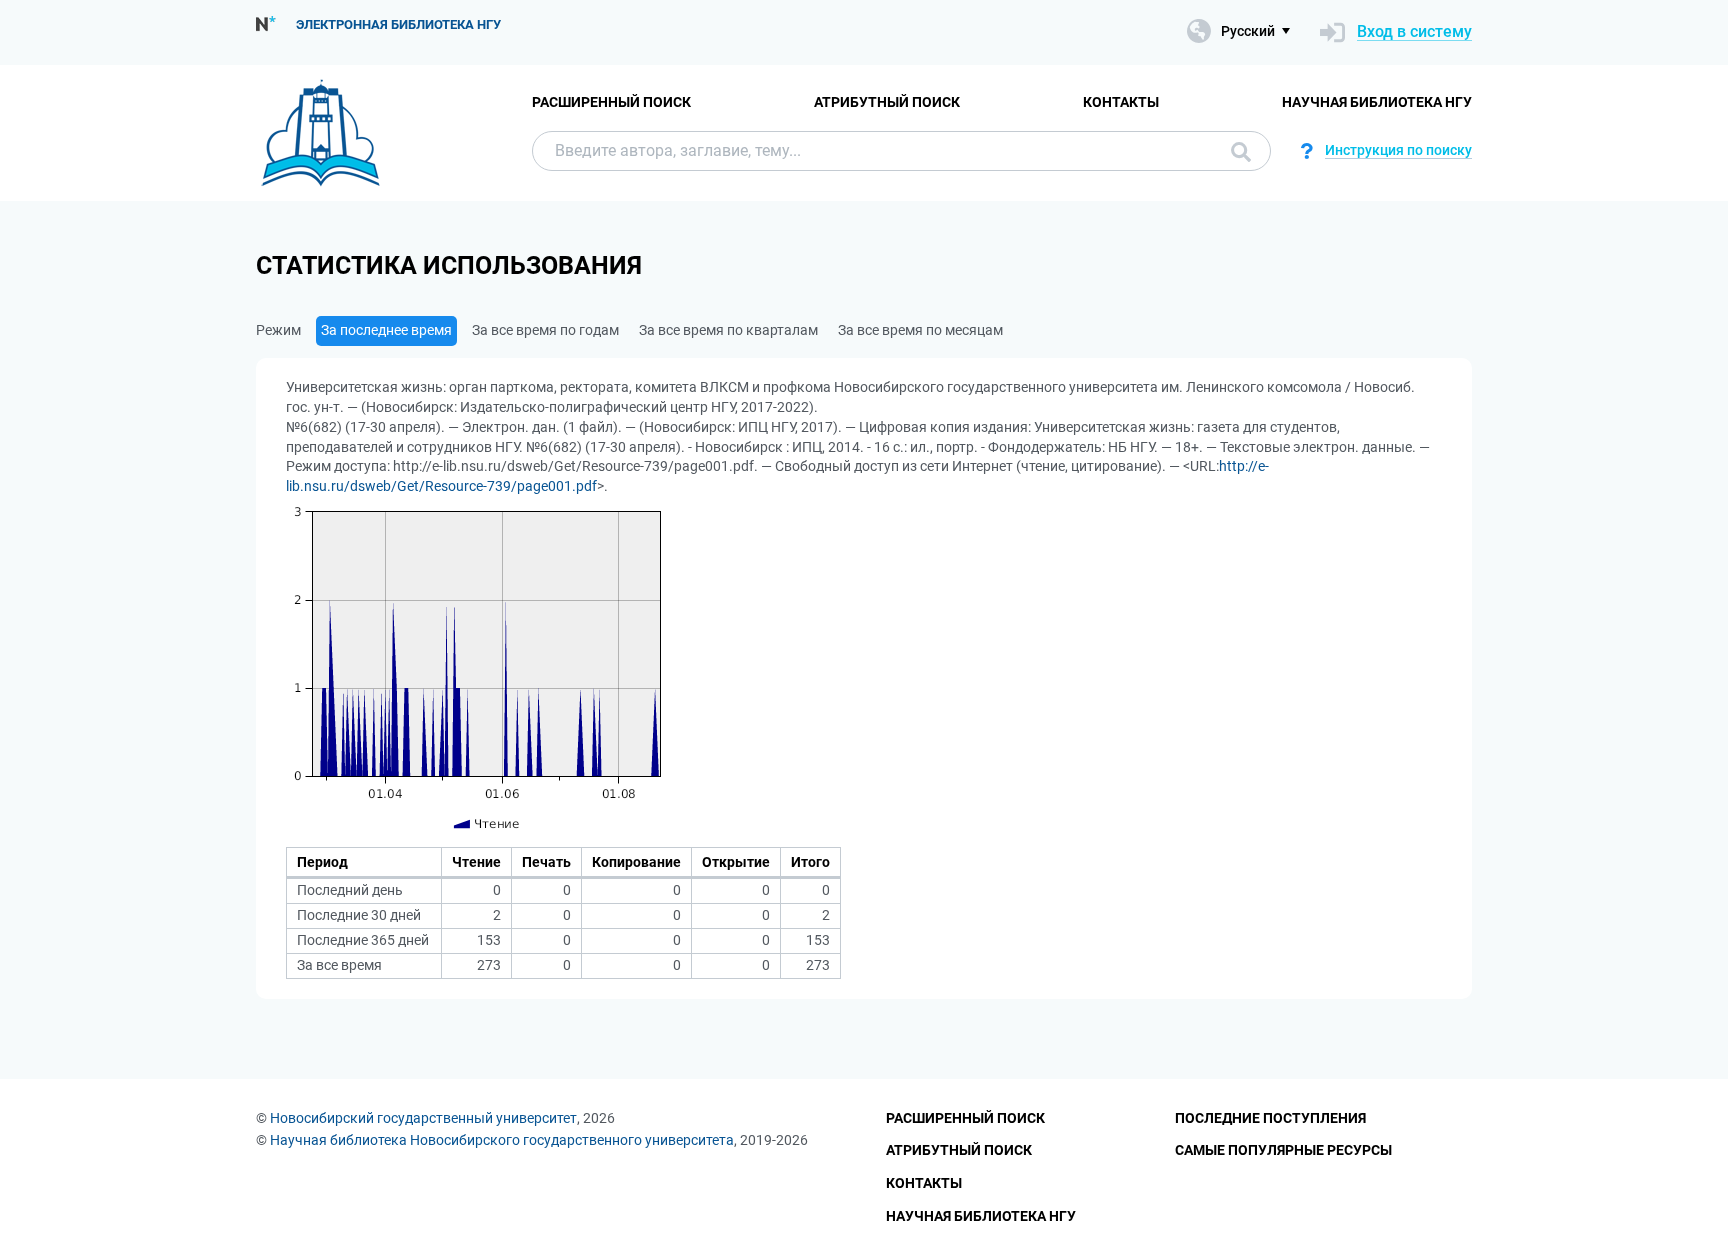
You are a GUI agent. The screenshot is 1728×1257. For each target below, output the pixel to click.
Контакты (1121, 102)
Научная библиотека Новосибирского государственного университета (502, 1140)
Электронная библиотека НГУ (398, 24)
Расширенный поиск (611, 102)
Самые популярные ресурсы (1283, 1150)
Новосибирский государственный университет (423, 1118)
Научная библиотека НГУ (1377, 102)
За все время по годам (545, 330)
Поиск (1236, 151)
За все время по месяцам (920, 330)
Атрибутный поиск (887, 102)
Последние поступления (1270, 1118)
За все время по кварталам (728, 330)
